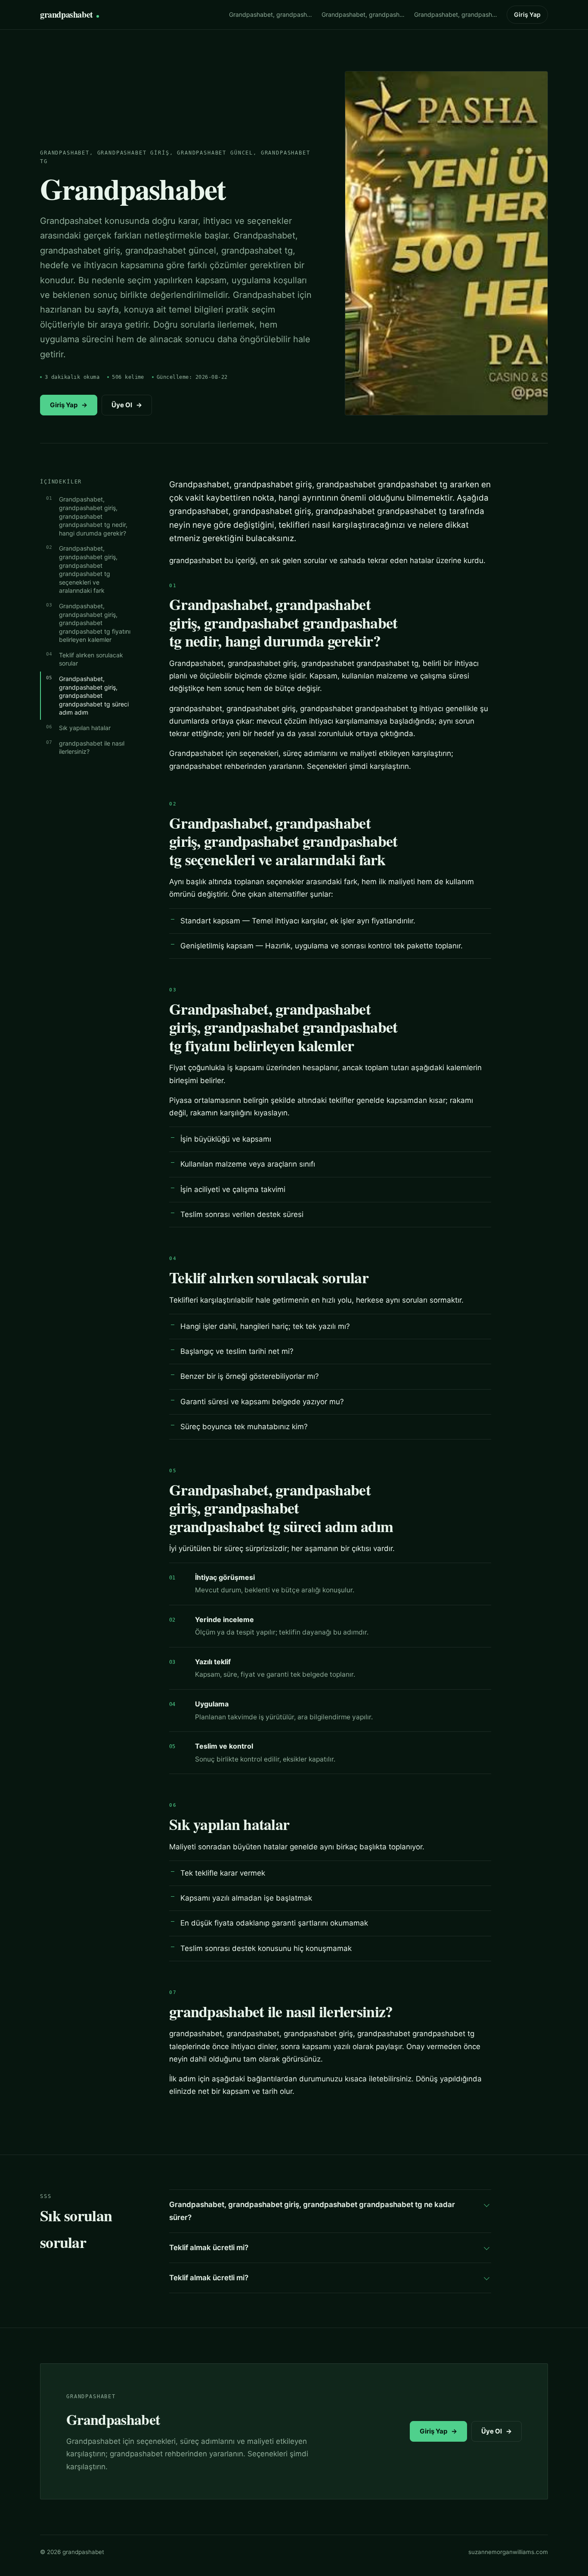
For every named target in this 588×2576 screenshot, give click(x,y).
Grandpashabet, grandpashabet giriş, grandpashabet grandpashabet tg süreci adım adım (94, 695)
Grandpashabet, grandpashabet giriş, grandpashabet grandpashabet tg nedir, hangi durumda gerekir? (93, 516)
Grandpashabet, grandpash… (271, 14)
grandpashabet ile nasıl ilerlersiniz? (92, 748)
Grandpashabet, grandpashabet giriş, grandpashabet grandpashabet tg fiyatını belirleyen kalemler (95, 623)
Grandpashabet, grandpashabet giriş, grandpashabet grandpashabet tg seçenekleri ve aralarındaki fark (88, 569)
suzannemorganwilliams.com (508, 2552)
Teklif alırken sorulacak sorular (91, 659)
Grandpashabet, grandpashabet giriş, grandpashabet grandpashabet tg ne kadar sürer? (312, 2211)
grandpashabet (67, 14)
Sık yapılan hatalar (85, 728)
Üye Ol (127, 405)
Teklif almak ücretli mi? (209, 2248)
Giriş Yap (527, 14)
